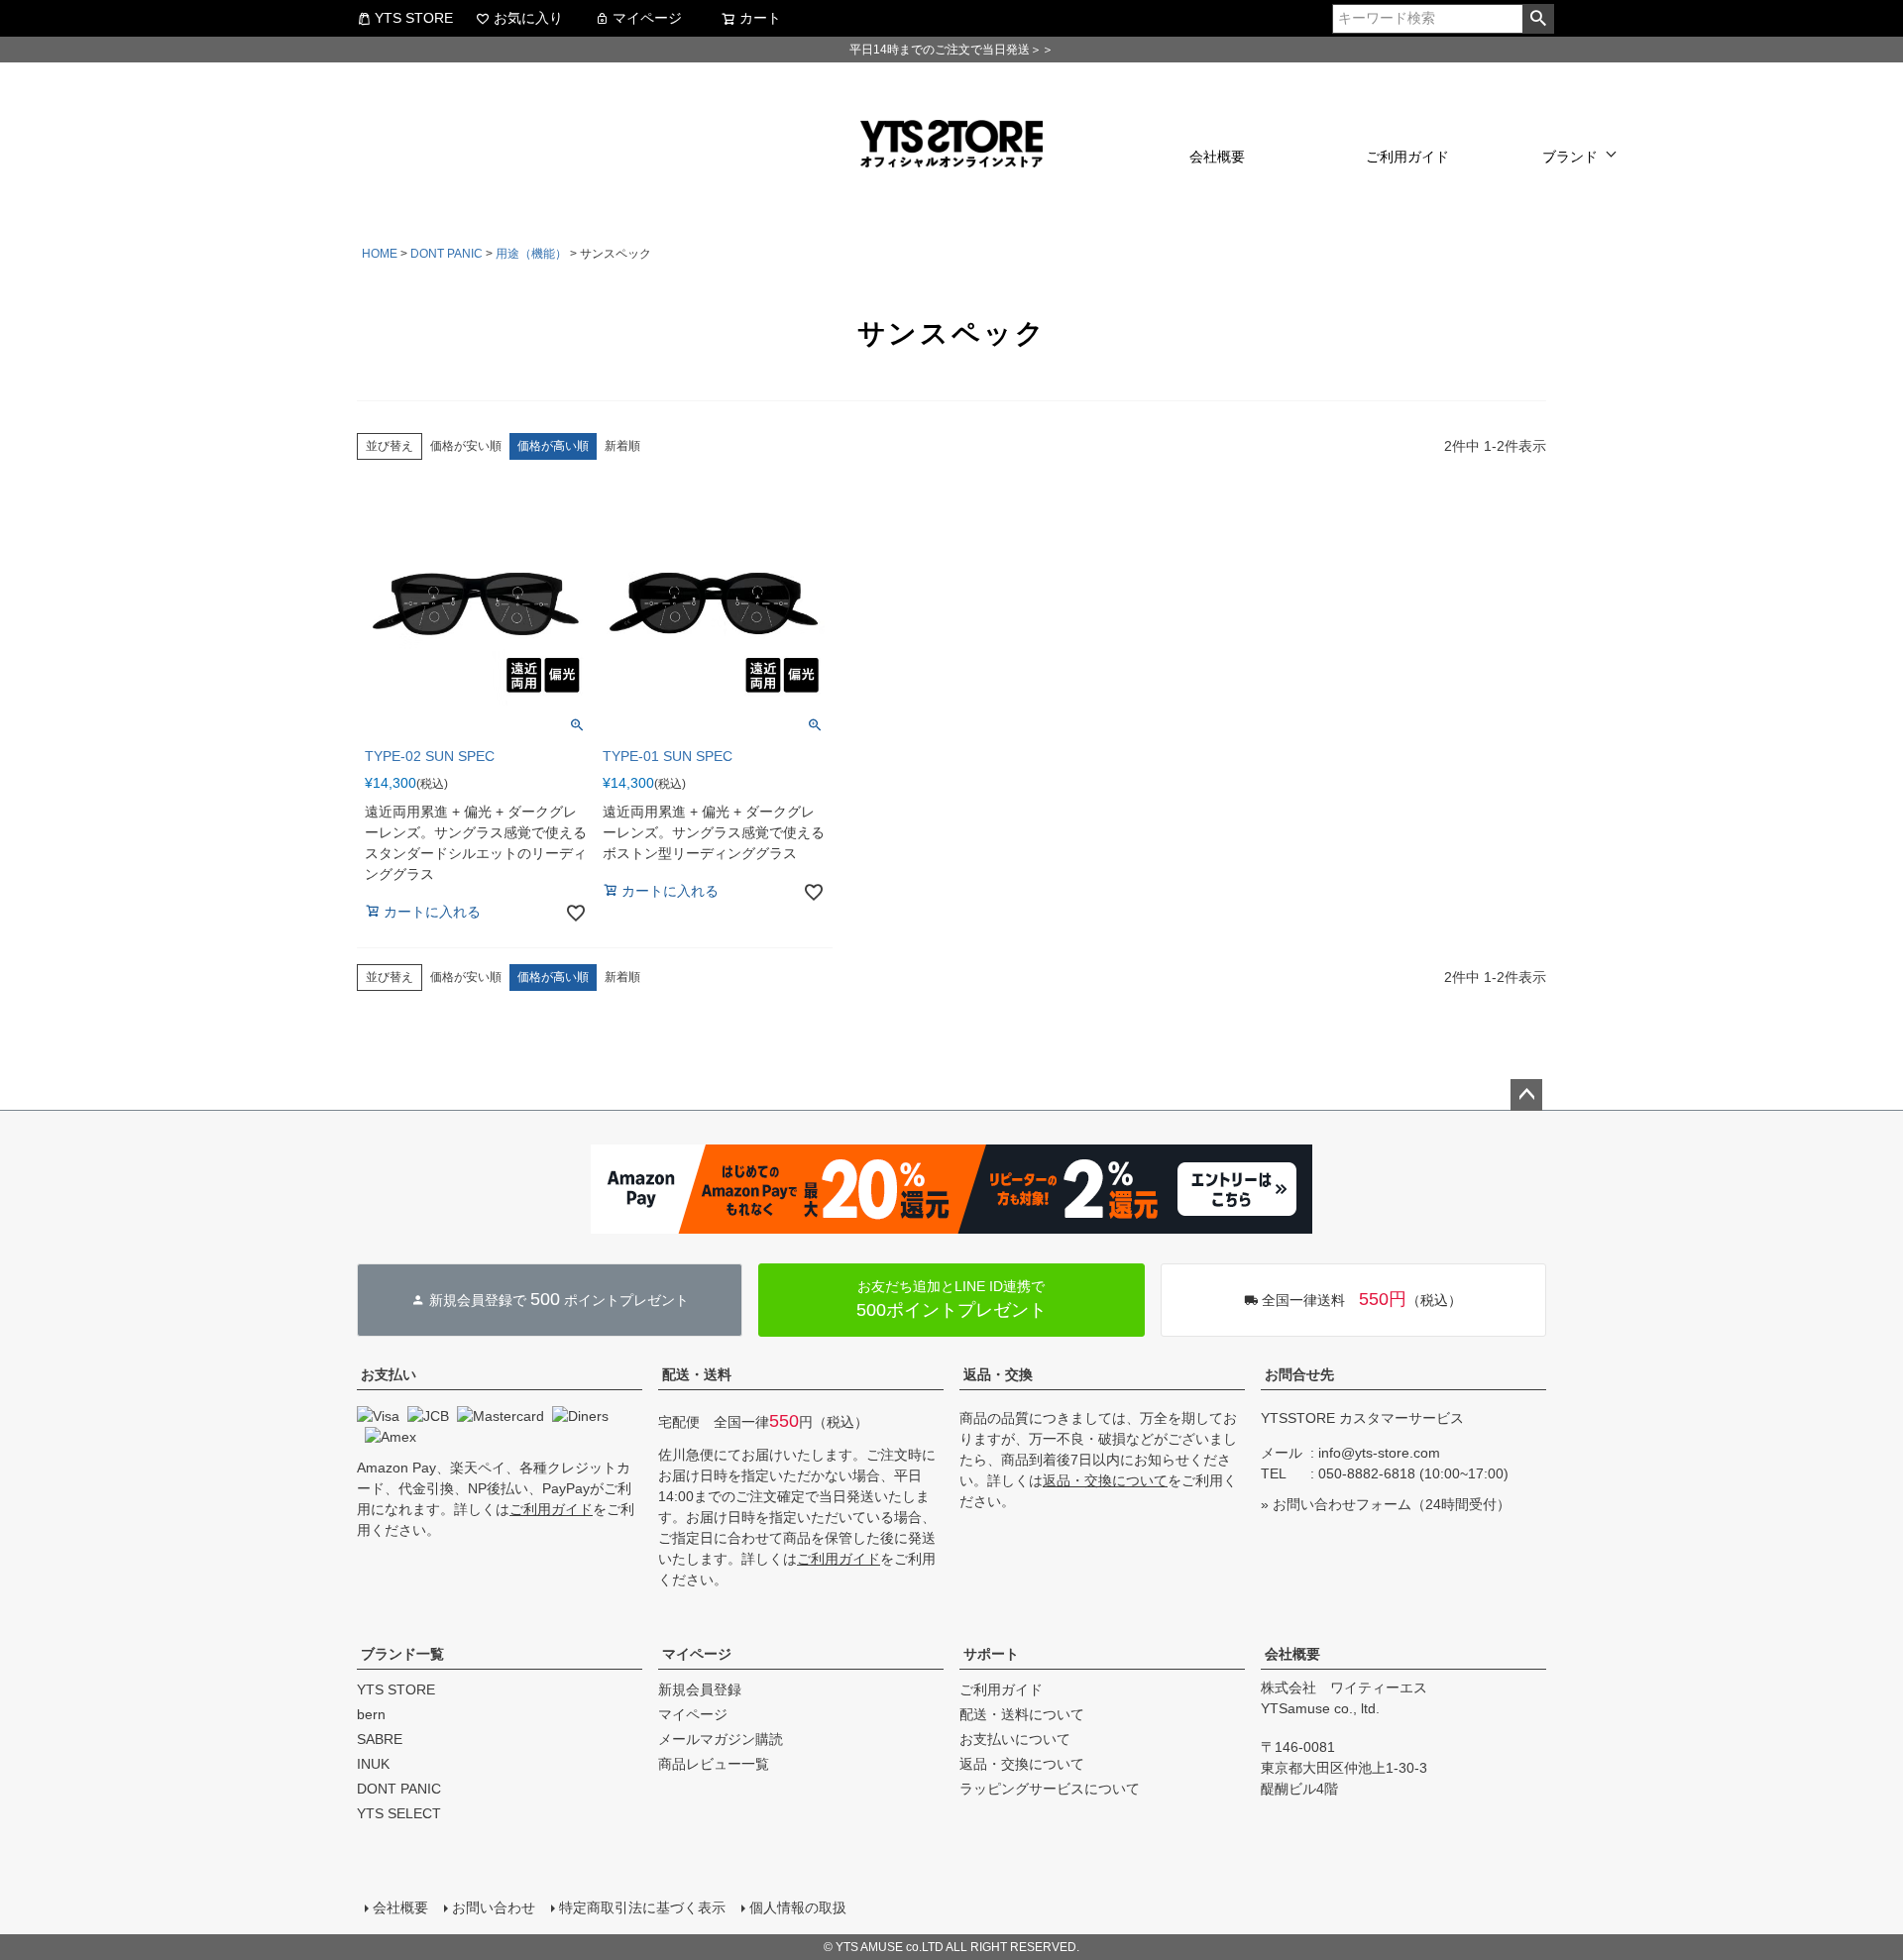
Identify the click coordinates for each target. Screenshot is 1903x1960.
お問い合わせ (494, 1907)
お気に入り (528, 18)
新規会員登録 (700, 1689)
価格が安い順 (466, 446)
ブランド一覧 (402, 1654)
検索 (1538, 19)
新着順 (622, 446)
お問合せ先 (1299, 1374)
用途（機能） (531, 254)
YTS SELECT (399, 1813)
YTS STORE (414, 18)
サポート (991, 1654)
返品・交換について (1105, 1480)
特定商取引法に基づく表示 (642, 1907)
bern (371, 1714)
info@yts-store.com (1379, 1453)
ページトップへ (1526, 1095)
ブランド (1570, 157)
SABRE (380, 1739)
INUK (373, 1764)
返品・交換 (998, 1374)
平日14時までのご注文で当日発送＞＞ (951, 50)
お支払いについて (1015, 1739)
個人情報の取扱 (798, 1907)
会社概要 (1217, 157)
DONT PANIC (447, 254)
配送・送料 (697, 1374)
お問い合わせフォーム (1342, 1504)
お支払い (389, 1374)
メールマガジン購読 (721, 1739)
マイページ (647, 18)
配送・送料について (1022, 1714)
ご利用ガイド (1407, 157)
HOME (380, 254)
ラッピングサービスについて (1050, 1789)
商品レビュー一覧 (714, 1764)
